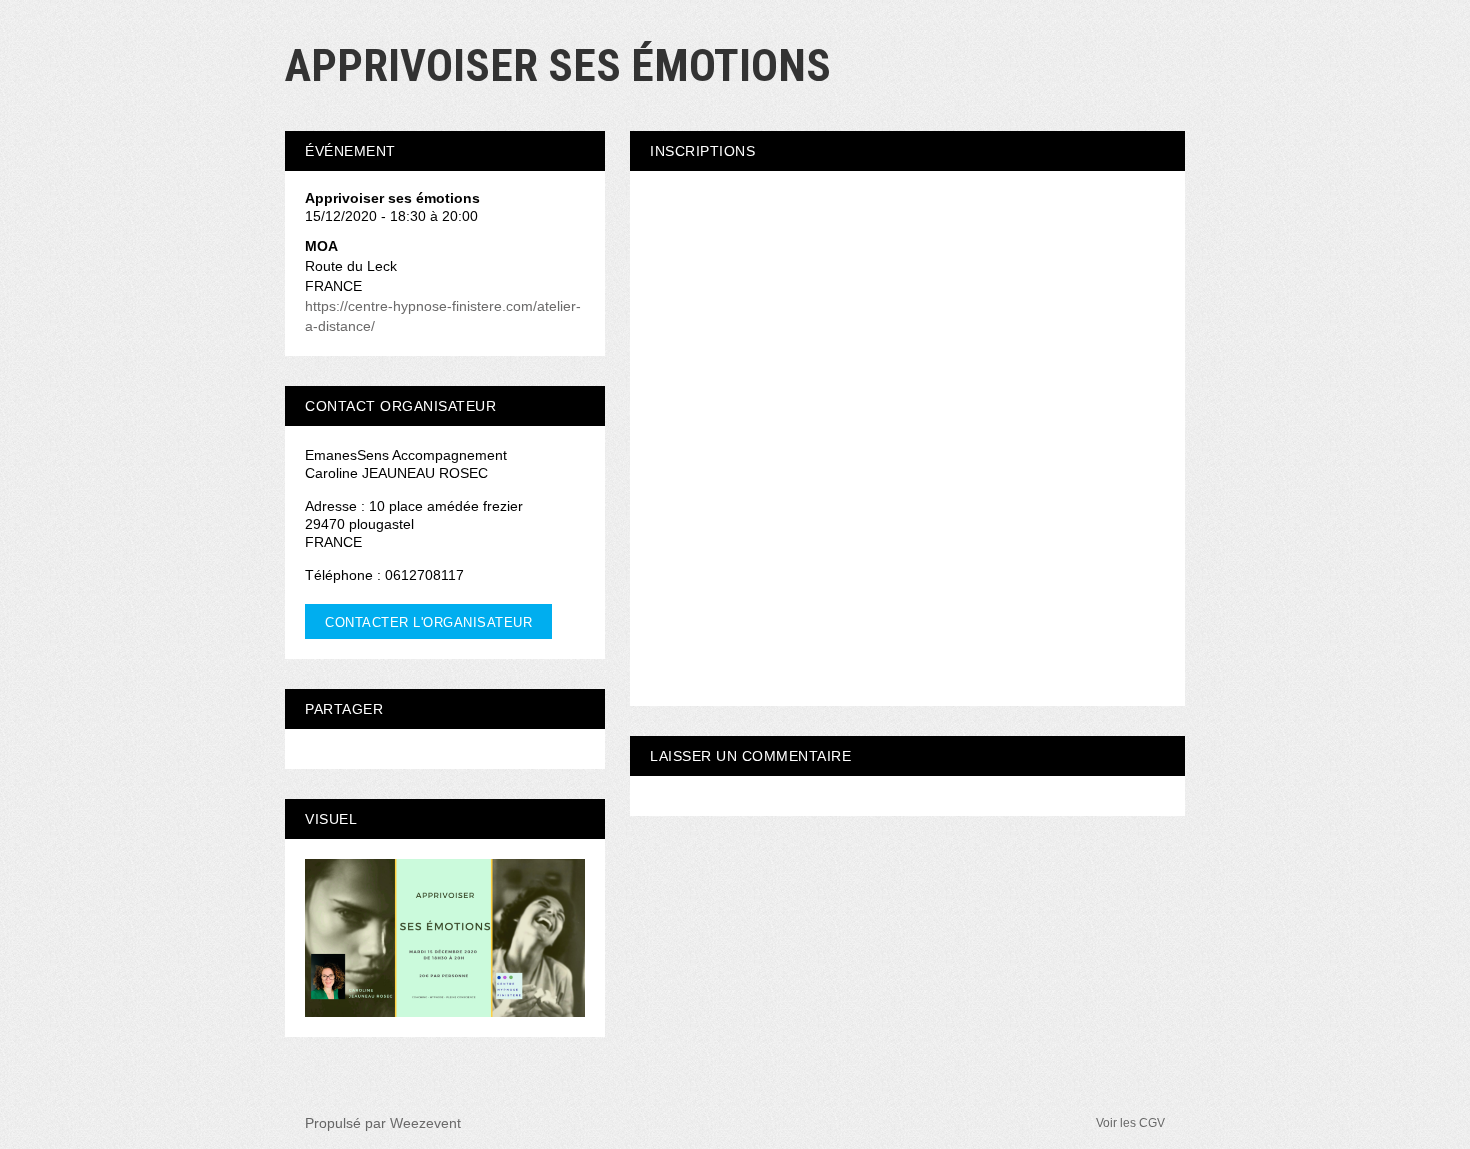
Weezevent (425, 1123)
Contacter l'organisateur (428, 622)
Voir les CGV (1130, 1123)
